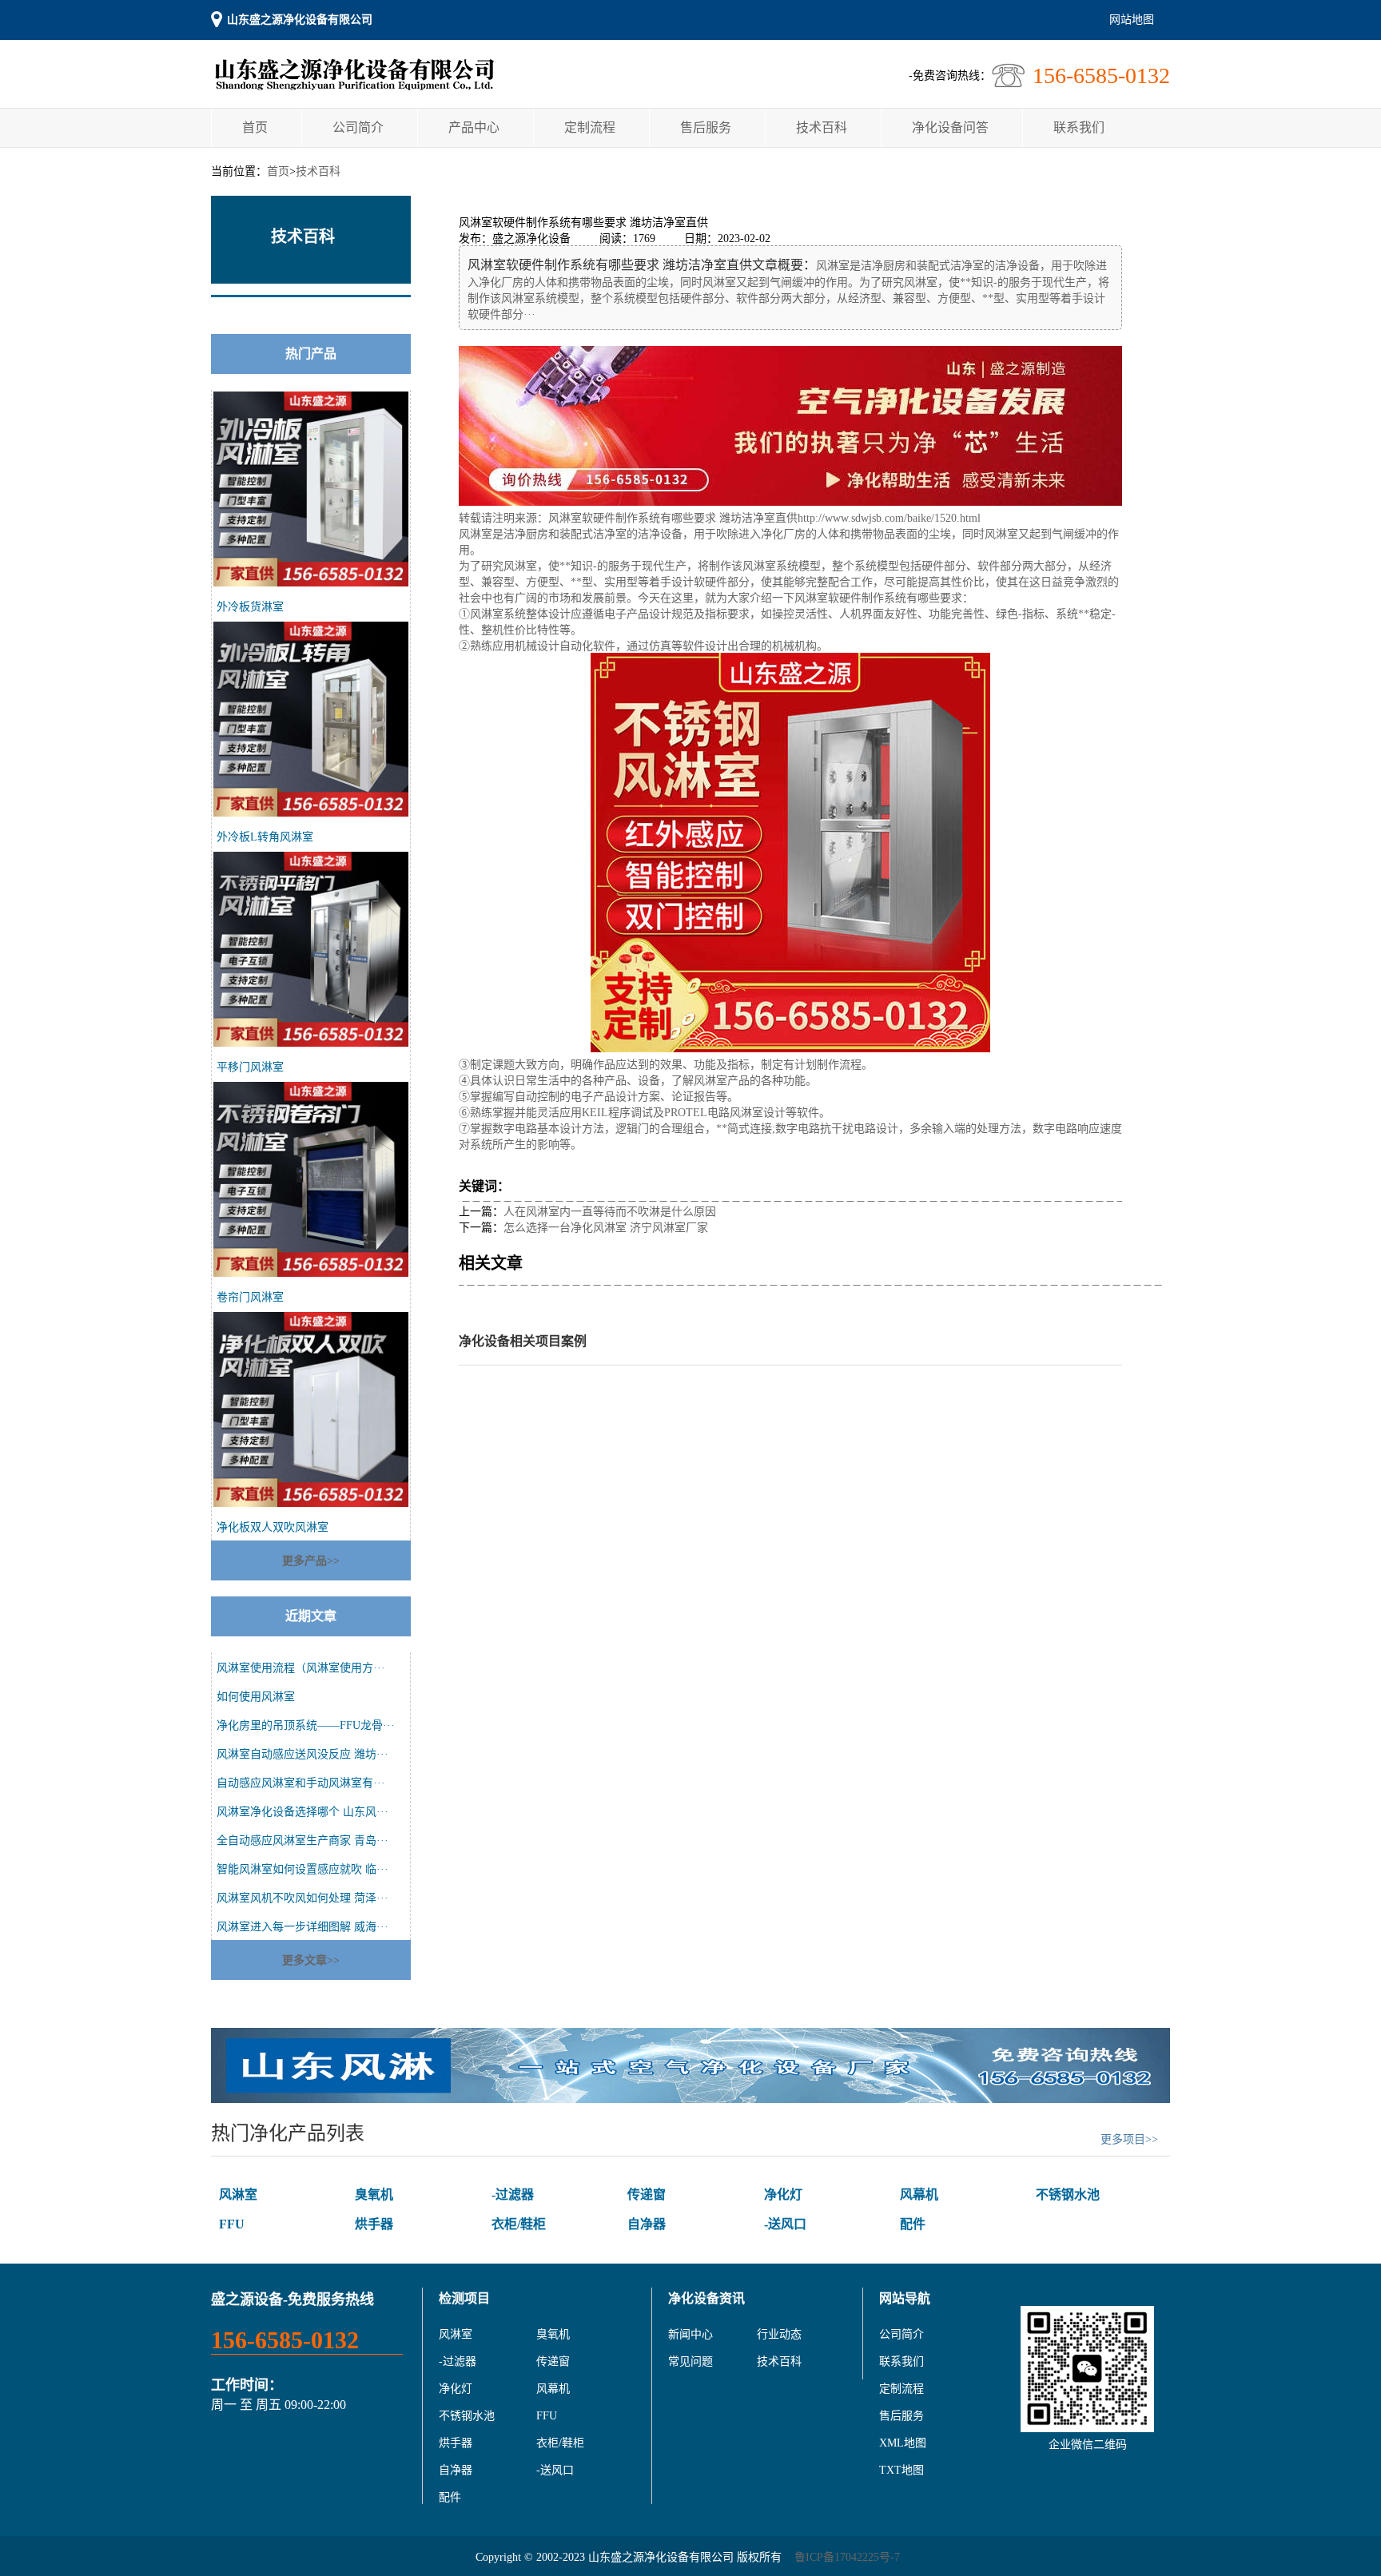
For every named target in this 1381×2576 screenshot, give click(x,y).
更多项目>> (1129, 2139)
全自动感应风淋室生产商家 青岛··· (302, 1841)
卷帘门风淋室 (250, 1297)
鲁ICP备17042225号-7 (847, 2557)
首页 (255, 127)
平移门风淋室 (250, 1067)
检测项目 (464, 2298)
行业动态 (779, 2334)
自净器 (647, 2224)
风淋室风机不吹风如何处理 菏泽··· (302, 1898)
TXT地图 (901, 2470)
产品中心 (474, 127)
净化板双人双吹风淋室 (273, 1527)
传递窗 (647, 2194)
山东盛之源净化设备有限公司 (300, 20)
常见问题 (690, 2361)
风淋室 (238, 2194)
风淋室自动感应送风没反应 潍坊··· (302, 1754)
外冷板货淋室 (250, 607)
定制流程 (590, 127)
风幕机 (919, 2194)
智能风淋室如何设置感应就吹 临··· (302, 1869)
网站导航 (905, 2298)
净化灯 (783, 2194)
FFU (232, 2224)
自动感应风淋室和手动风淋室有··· (301, 1783)
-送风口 (785, 2224)
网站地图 (1132, 20)
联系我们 (1079, 127)
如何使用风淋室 (256, 1697)
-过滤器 (513, 2194)
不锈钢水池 (1068, 2194)
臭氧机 (374, 2194)
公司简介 (358, 127)
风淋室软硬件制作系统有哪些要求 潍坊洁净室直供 (673, 518)
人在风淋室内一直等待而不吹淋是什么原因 (610, 1212)
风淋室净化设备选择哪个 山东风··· (302, 1812)
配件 (913, 2224)
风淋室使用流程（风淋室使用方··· (301, 1668)
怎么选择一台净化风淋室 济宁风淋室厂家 (606, 1228)
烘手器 (374, 2224)
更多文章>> (311, 1960)
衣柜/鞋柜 (519, 2224)
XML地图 (903, 2443)
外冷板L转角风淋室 (265, 837)
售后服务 (706, 127)
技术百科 (822, 127)
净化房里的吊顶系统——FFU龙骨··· (306, 1725)
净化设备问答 (950, 127)
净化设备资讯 (706, 2298)
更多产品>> (311, 1561)
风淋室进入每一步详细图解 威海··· (302, 1927)
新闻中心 (690, 2334)
